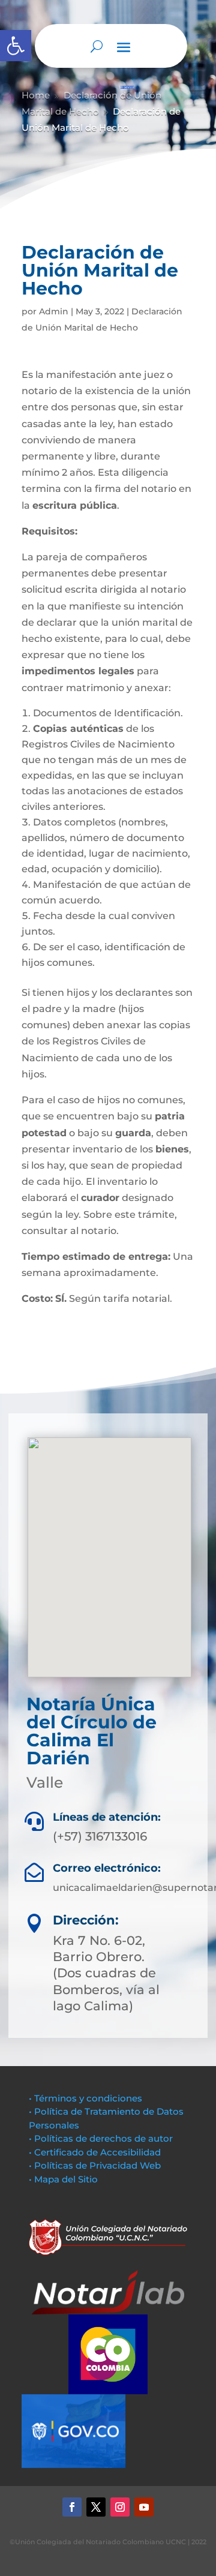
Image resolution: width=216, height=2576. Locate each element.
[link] (16, 46)
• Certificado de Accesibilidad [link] (95, 2152)
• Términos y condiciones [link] (85, 2098)
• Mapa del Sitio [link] (64, 2179)
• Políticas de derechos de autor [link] (101, 2138)
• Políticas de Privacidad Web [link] (95, 2165)
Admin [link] (54, 311)
